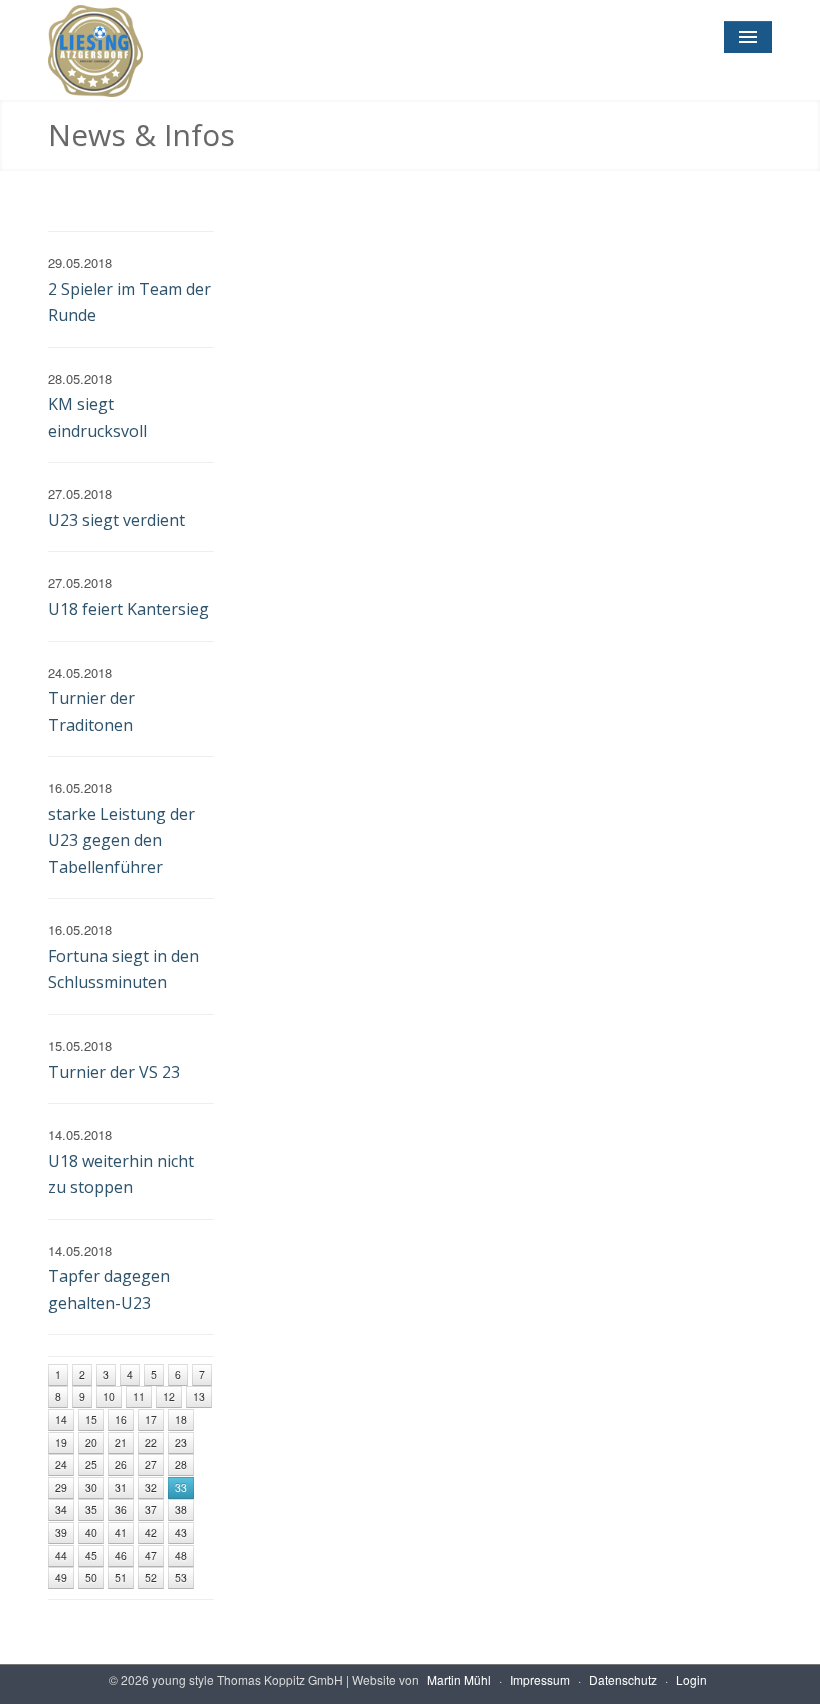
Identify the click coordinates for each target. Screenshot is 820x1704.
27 (151, 1464)
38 (181, 1509)
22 (151, 1442)
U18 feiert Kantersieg (128, 609)
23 (181, 1442)
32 (151, 1487)
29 (61, 1487)
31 (121, 1487)
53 (181, 1577)
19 (61, 1442)
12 (169, 1396)
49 (61, 1577)
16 (121, 1419)
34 (61, 1509)
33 (181, 1487)
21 (121, 1442)
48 (181, 1555)
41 (121, 1532)
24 (61, 1464)
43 (181, 1532)
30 (91, 1487)
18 (181, 1419)
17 (151, 1419)
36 (121, 1509)
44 (61, 1555)
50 (91, 1577)
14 (61, 1419)
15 (91, 1419)
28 (181, 1464)
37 (151, 1509)
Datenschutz (623, 1679)
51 (121, 1577)
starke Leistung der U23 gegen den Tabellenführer (121, 840)
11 (139, 1396)
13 (199, 1396)
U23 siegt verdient (116, 520)
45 (91, 1555)
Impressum (540, 1679)
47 (151, 1555)
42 (151, 1532)
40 (91, 1532)
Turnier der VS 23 (114, 1072)
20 (91, 1442)
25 (91, 1464)
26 (121, 1464)
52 (151, 1577)
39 (61, 1532)
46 (121, 1555)
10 (109, 1396)
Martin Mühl (459, 1679)
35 (91, 1509)
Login (691, 1679)
